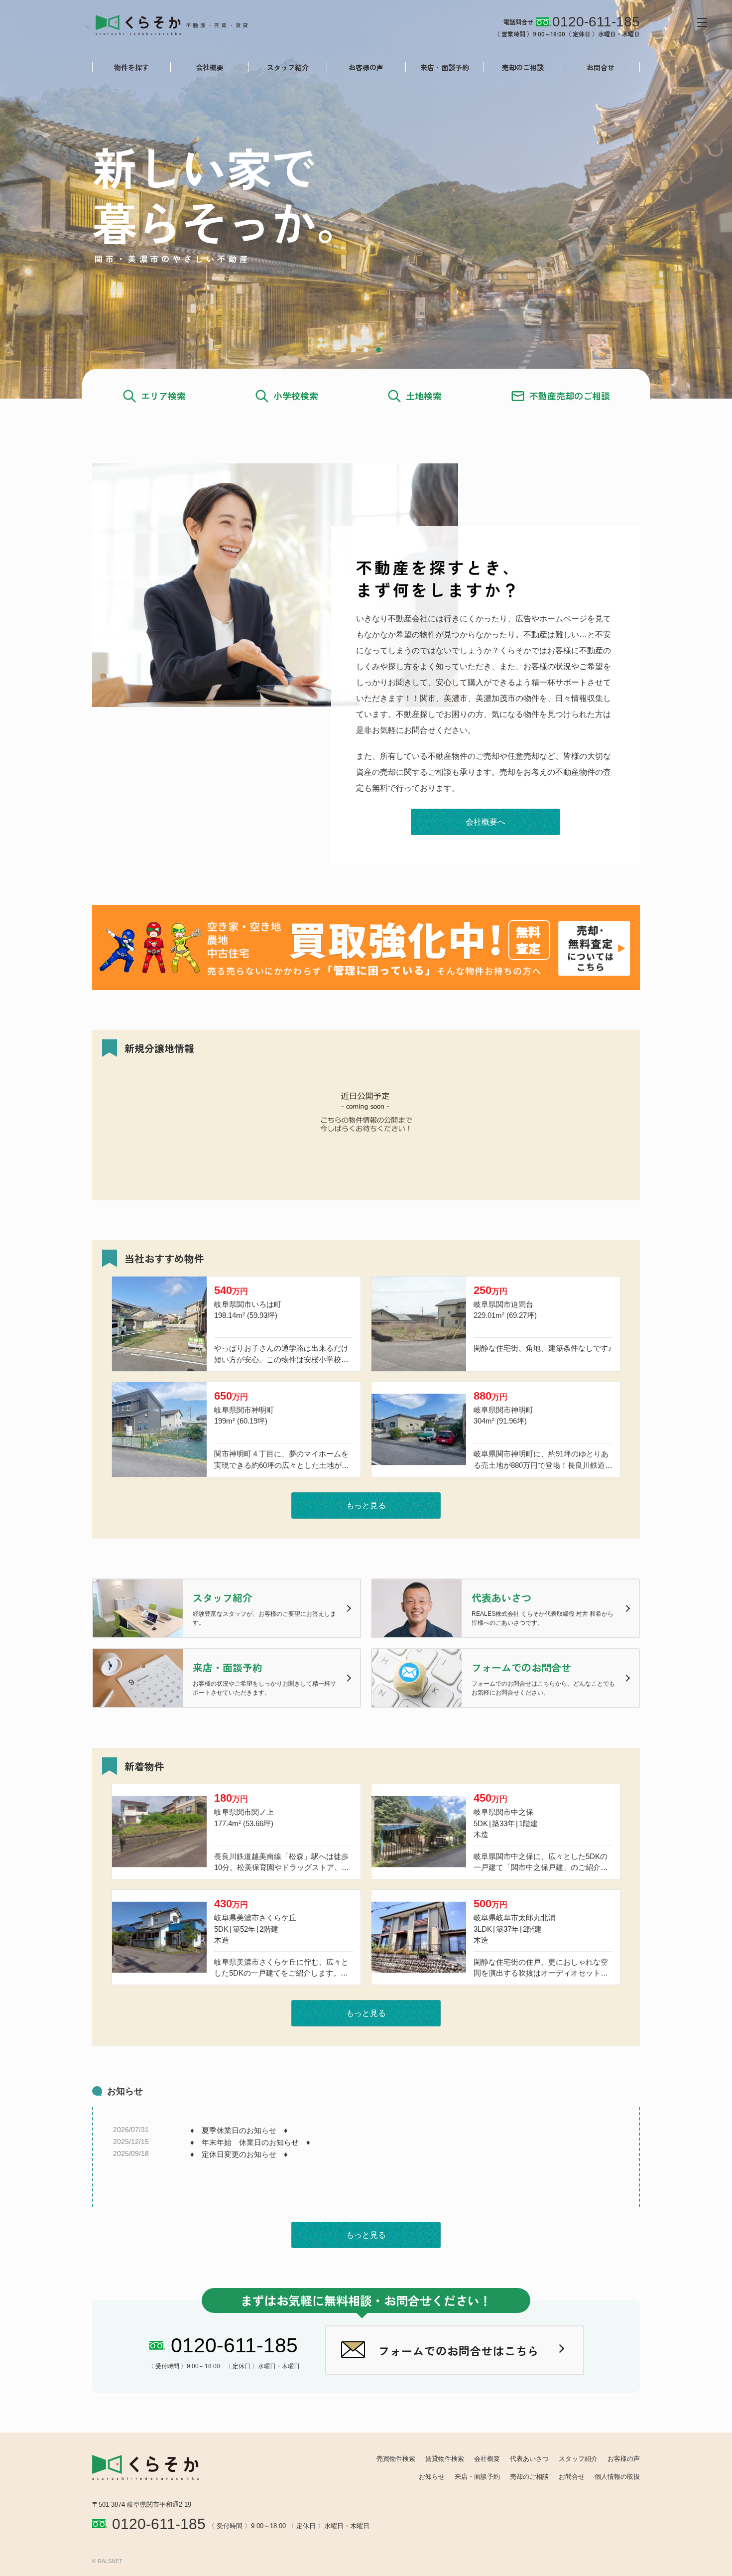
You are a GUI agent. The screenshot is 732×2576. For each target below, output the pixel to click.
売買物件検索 (396, 2459)
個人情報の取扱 (617, 2477)
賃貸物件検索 (445, 2459)
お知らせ (432, 2477)
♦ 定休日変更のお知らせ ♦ (239, 2154)
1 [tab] (354, 350)
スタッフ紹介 (288, 67)
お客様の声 (366, 67)
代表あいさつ (529, 2459)
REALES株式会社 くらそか (180, 24)
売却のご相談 (523, 67)
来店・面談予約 (445, 67)
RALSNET (110, 2561)
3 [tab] (378, 350)
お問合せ (601, 67)
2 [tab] (366, 350)
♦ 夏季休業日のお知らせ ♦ (239, 2130)
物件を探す (131, 67)
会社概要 (210, 67)
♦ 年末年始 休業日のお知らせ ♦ (250, 2142)
